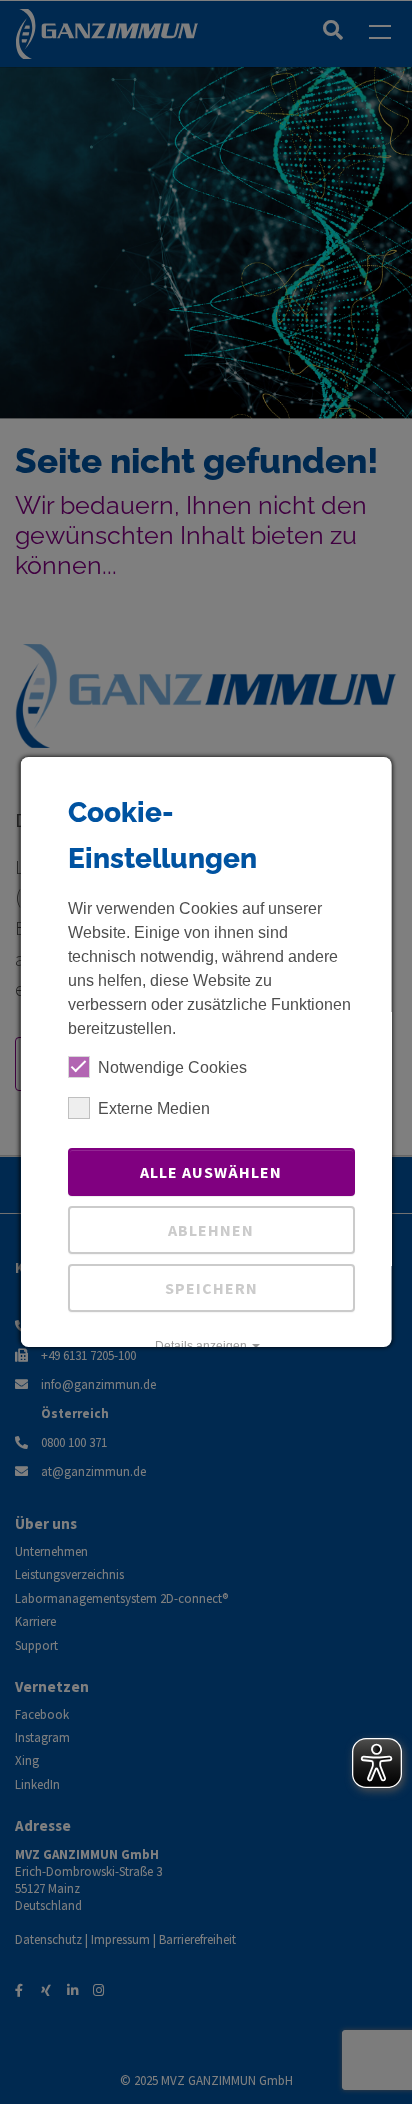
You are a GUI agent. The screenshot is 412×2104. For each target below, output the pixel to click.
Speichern (210, 1288)
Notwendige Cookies (172, 1067)
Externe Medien (154, 1108)
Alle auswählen (211, 1172)
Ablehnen (211, 1230)
